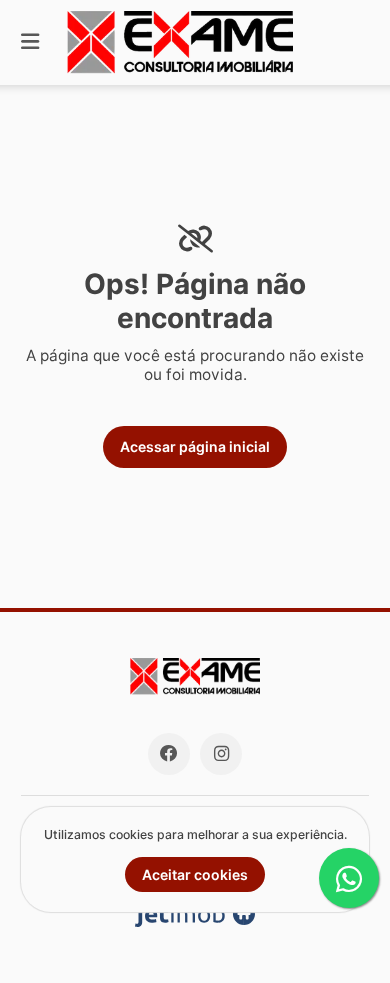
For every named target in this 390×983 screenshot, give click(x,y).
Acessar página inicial (195, 446)
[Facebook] (169, 754)
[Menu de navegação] (30, 42)
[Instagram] (221, 754)
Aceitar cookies (195, 874)
